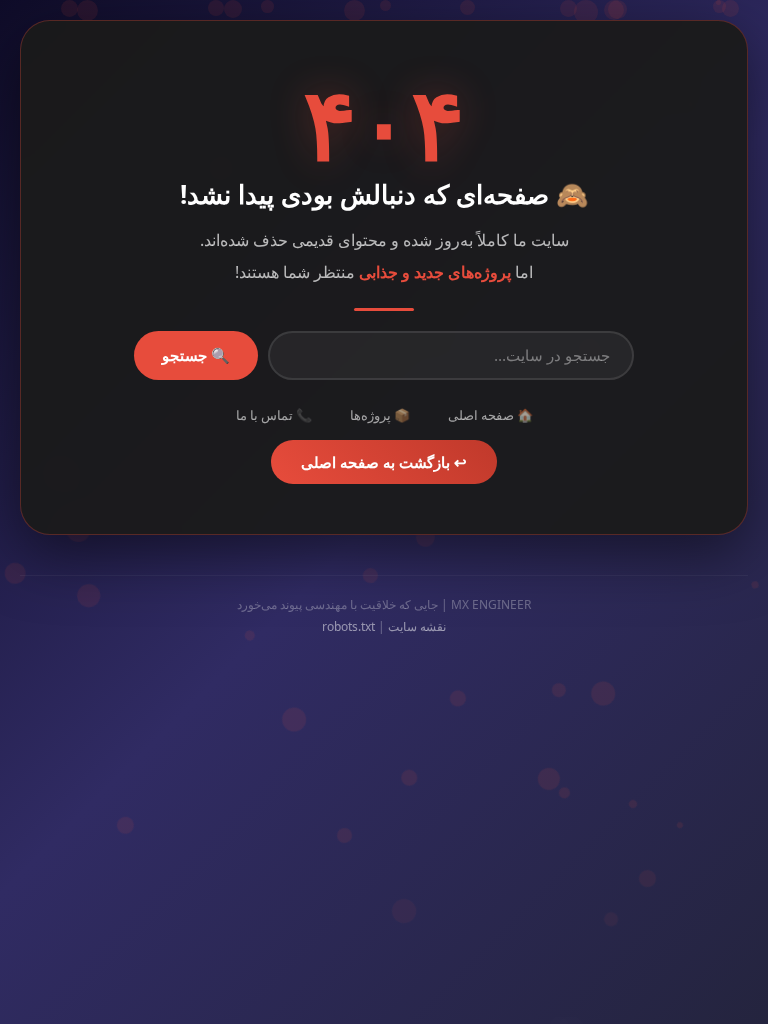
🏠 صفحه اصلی (490, 415)
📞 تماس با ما (274, 415)
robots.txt (348, 626)
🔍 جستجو (196, 355)
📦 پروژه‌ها (380, 415)
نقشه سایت (417, 626)
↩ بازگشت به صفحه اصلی (384, 462)
